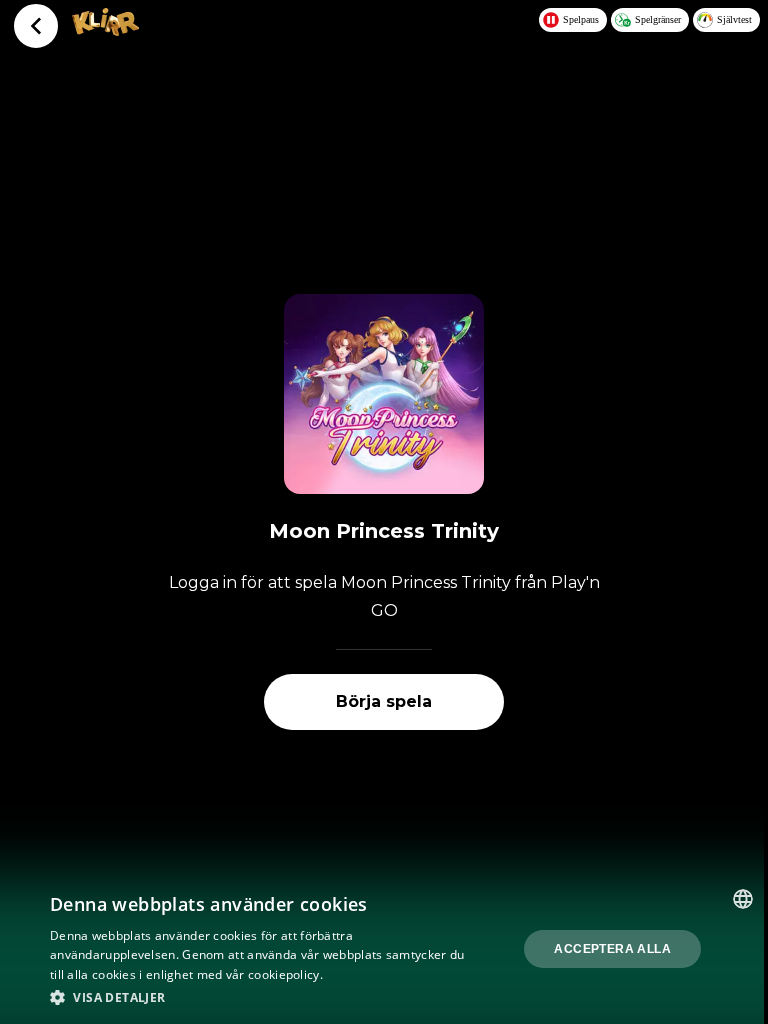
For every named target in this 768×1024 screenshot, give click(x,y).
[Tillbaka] (36, 26)
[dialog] (384, 949)
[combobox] (743, 899)
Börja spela (384, 701)
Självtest (734, 19)
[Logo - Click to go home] (105, 30)
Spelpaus (581, 19)
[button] (264, 997)
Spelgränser (658, 19)
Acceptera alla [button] (612, 949)
